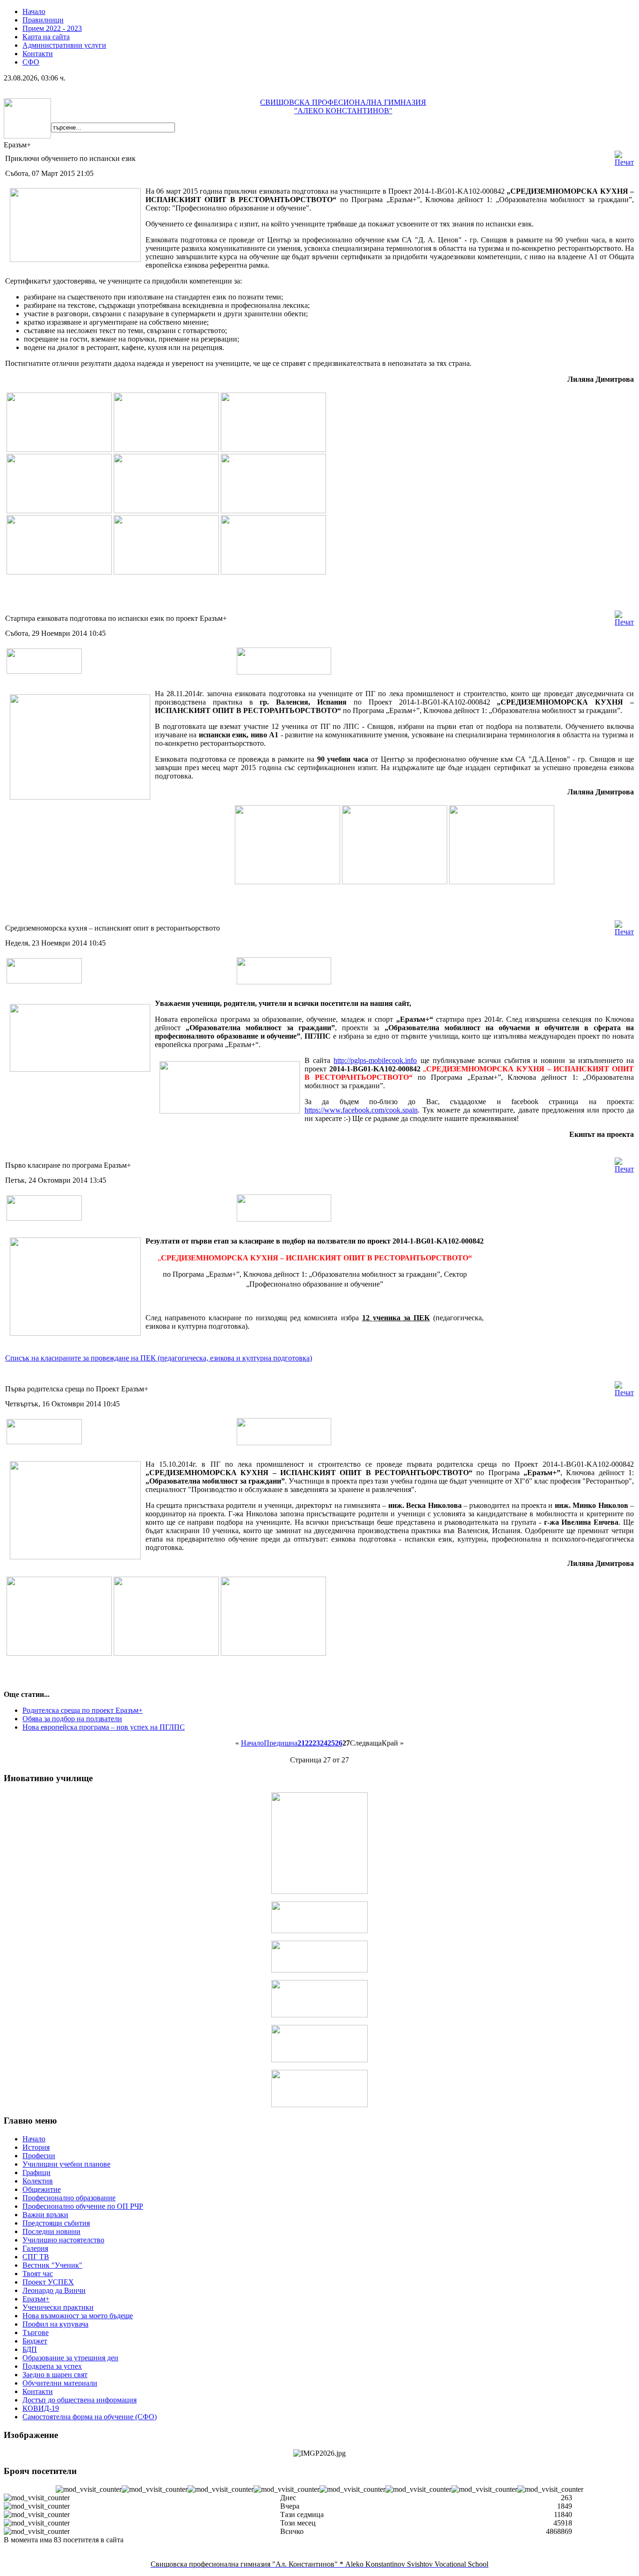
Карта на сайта (46, 37)
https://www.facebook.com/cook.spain (361, 1110)
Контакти (38, 54)
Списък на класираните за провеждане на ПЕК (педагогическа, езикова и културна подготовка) (159, 1358)
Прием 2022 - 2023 (52, 28)
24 (324, 1743)
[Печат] (624, 162)
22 (309, 1743)
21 (301, 1743)
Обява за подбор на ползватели (72, 1719)
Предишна (281, 1743)
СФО (31, 62)
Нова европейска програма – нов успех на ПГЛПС (104, 1727)
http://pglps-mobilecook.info (375, 1060)
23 (316, 1743)
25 (331, 1743)
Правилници (43, 20)
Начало (34, 11)
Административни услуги (64, 45)
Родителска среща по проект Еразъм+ (83, 1710)
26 (339, 1743)
